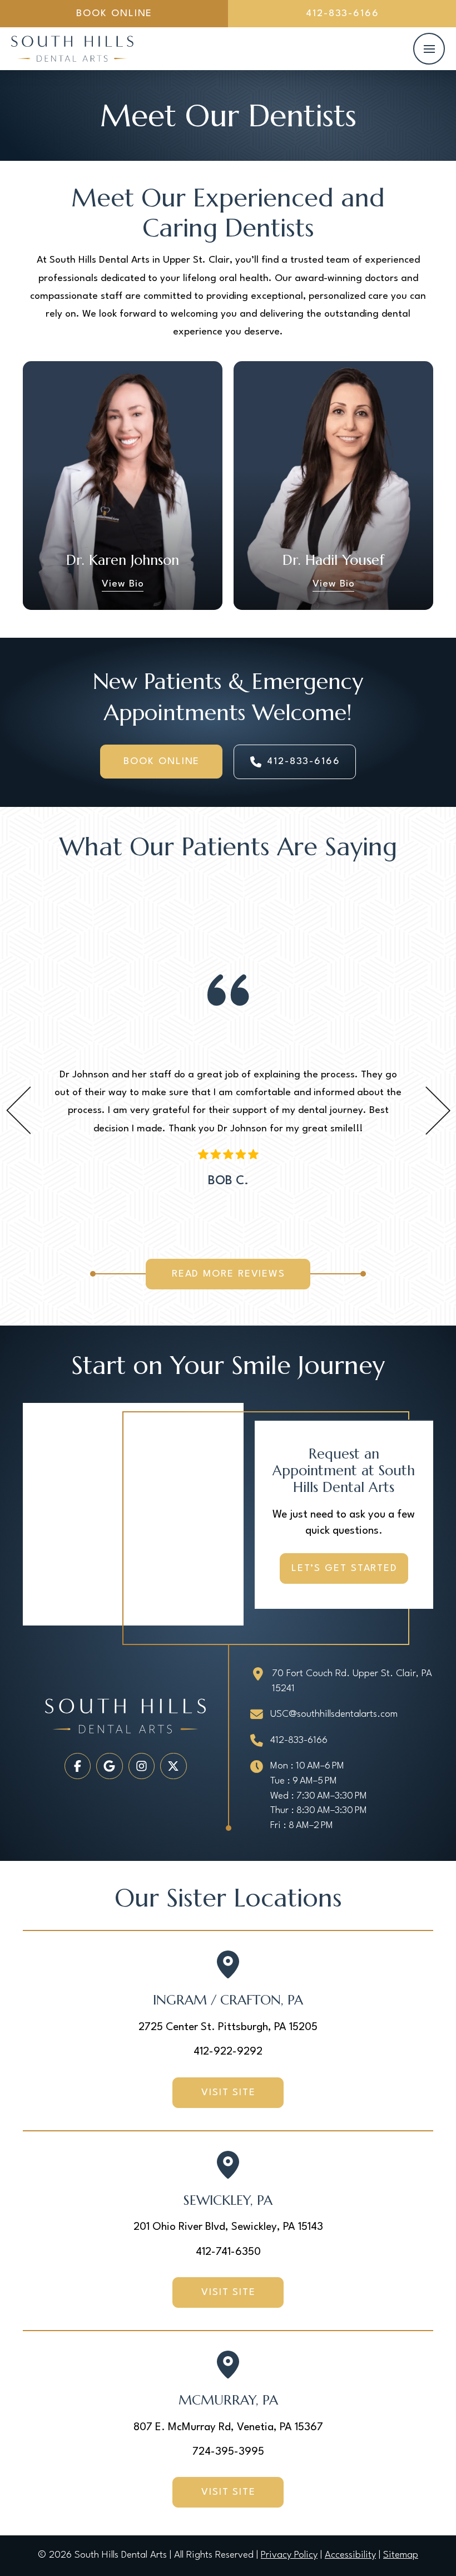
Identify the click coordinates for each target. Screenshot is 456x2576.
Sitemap (401, 2555)
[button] (429, 49)
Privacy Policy (289, 2555)
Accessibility (350, 2555)
